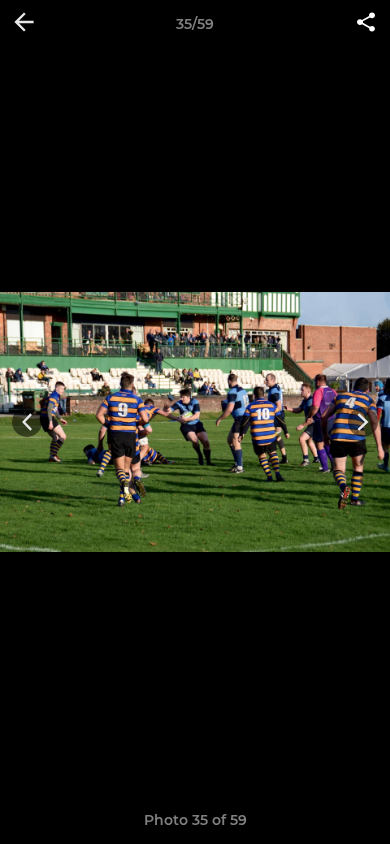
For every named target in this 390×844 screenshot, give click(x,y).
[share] (366, 24)
